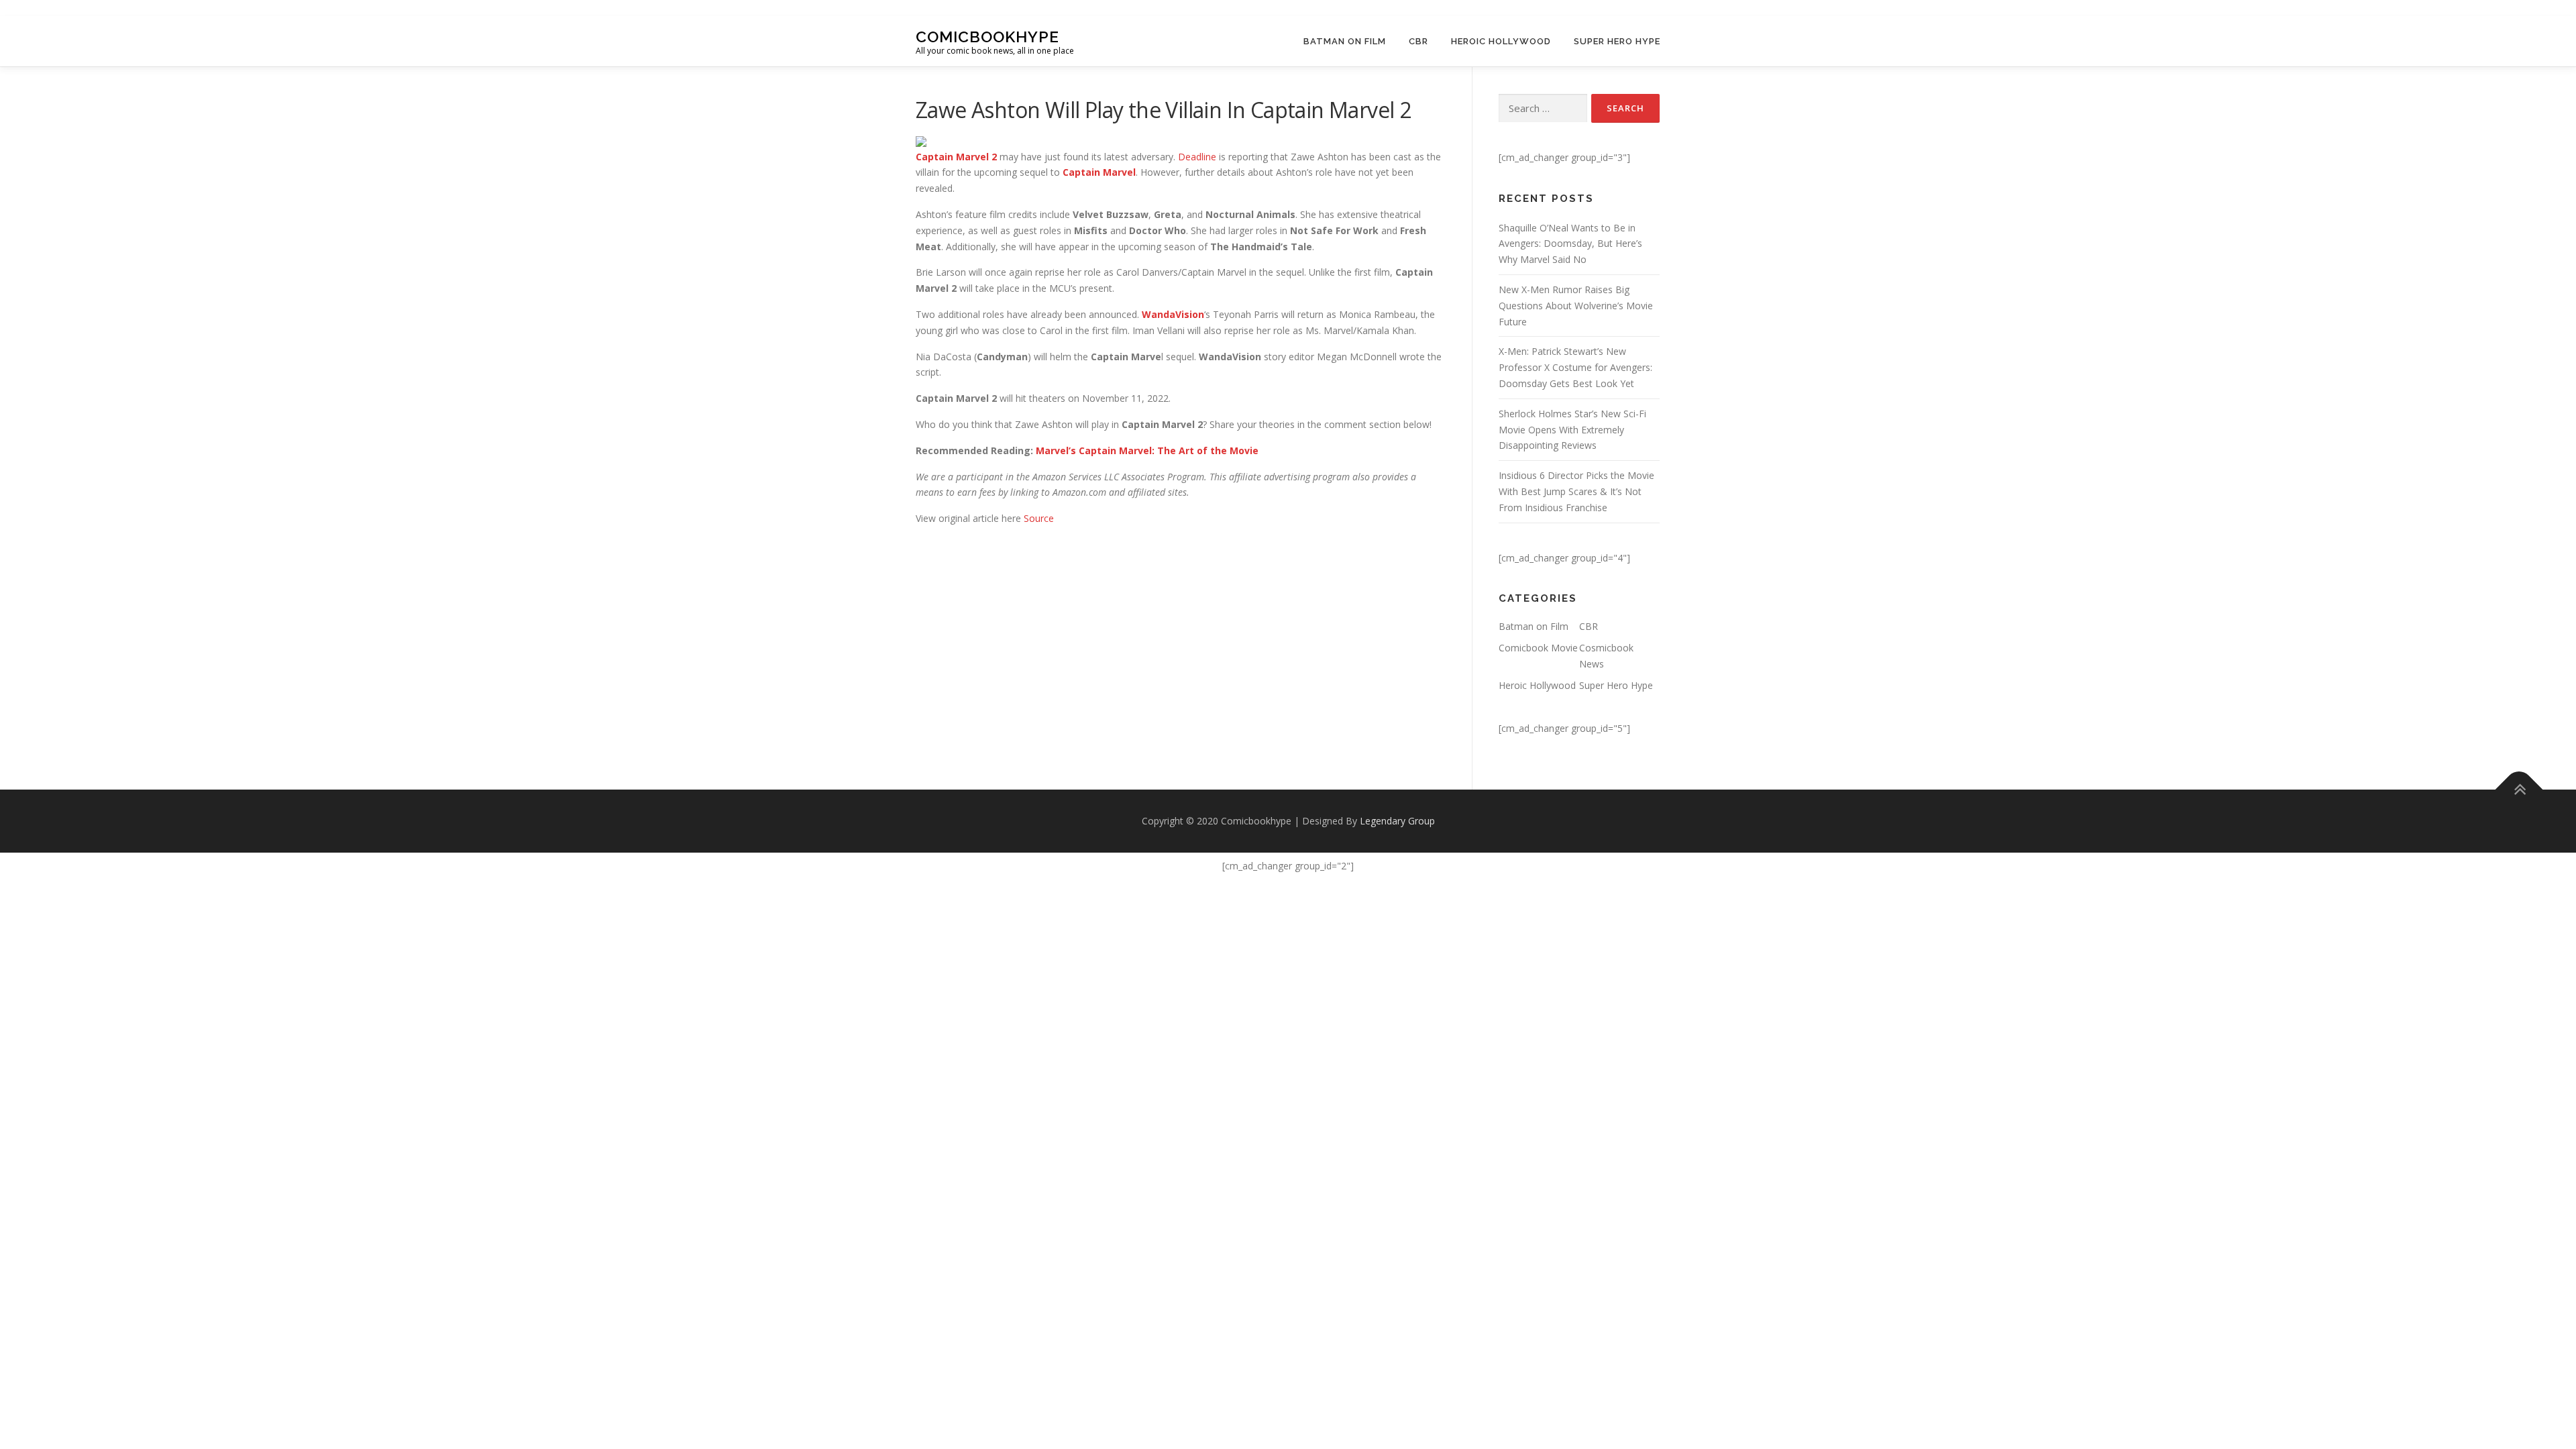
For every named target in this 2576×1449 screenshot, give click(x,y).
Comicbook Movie (1538, 648)
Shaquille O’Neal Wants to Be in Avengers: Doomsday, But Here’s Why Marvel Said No (1570, 244)
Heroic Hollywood (1501, 41)
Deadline (1197, 157)
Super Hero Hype (1617, 41)
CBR (1418, 41)
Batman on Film (1345, 41)
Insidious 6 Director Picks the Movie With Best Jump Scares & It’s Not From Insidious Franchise (1576, 491)
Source (1039, 518)
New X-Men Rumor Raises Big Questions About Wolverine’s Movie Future (1576, 306)
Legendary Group (1397, 821)
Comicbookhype (987, 36)
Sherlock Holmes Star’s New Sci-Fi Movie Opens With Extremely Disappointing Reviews (1572, 430)
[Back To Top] (2519, 790)
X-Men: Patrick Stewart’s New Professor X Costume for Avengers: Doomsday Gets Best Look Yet (1575, 367)
